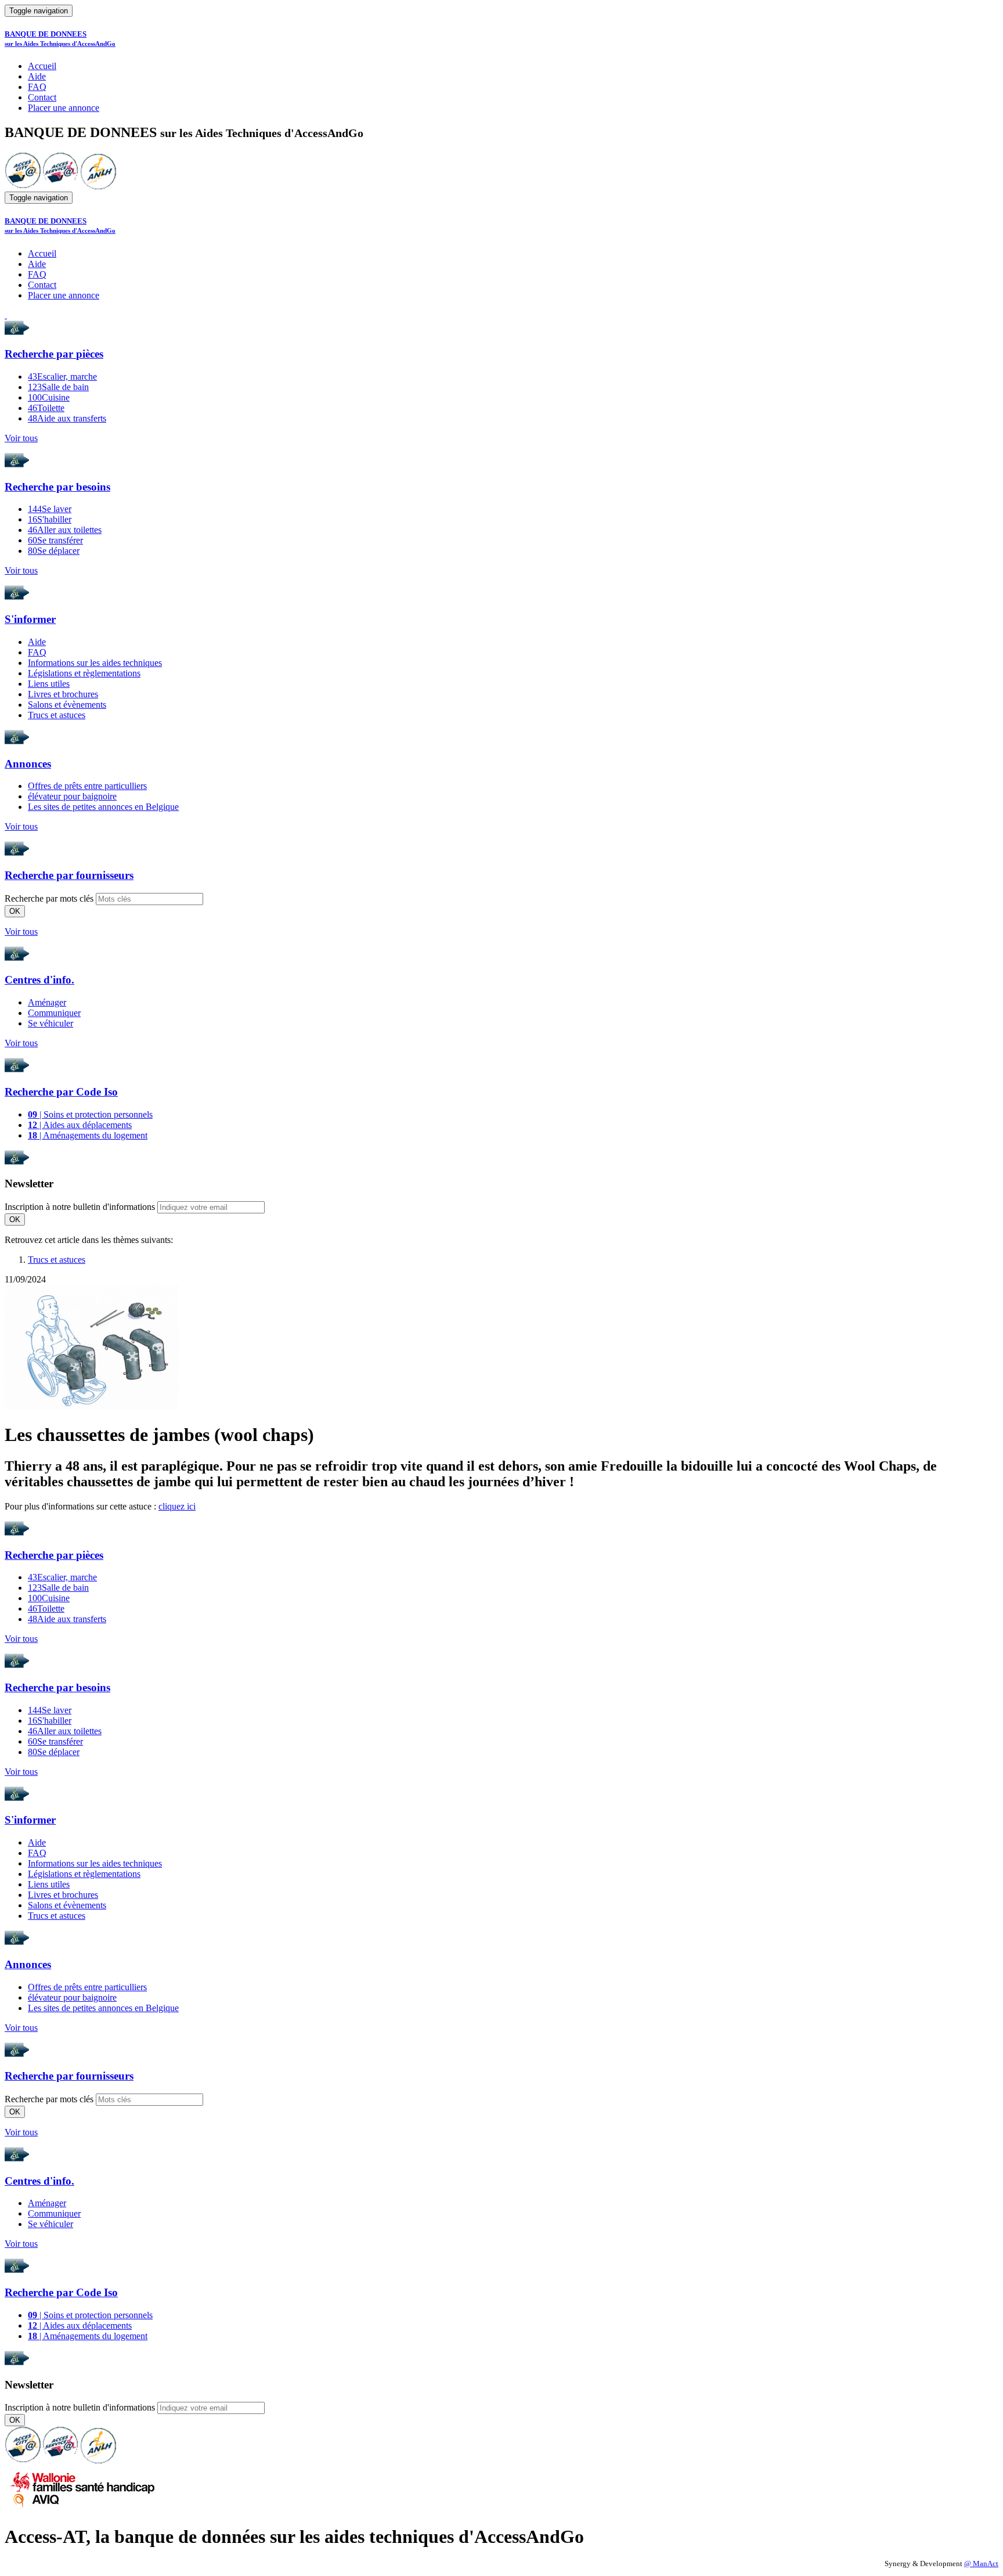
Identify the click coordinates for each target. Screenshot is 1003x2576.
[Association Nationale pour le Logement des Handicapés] (98, 186)
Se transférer (55, 540)
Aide (37, 76)
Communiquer (54, 1013)
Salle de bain (58, 387)
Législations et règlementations (84, 673)
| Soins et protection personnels (90, 1114)
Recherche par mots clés (49, 898)
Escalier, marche (62, 377)
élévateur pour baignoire (72, 796)
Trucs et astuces (57, 715)
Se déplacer (54, 551)
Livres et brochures (63, 694)
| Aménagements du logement (88, 1135)
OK (15, 911)
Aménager (47, 1002)
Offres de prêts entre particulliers (87, 786)
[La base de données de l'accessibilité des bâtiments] (23, 186)
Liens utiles (49, 684)
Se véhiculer (50, 1023)
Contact (42, 97)
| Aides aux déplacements (80, 1125)
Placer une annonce (64, 108)
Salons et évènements (67, 705)
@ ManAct (981, 2564)
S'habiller (50, 519)
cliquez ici (177, 1506)
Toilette (46, 408)
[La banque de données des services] (61, 186)
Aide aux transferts (67, 418)
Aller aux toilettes (65, 530)
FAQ (37, 87)
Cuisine (49, 397)
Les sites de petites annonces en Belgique (103, 807)
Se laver (50, 509)
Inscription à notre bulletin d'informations (80, 1207)
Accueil (42, 66)
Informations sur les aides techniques (95, 663)
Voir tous (21, 438)
